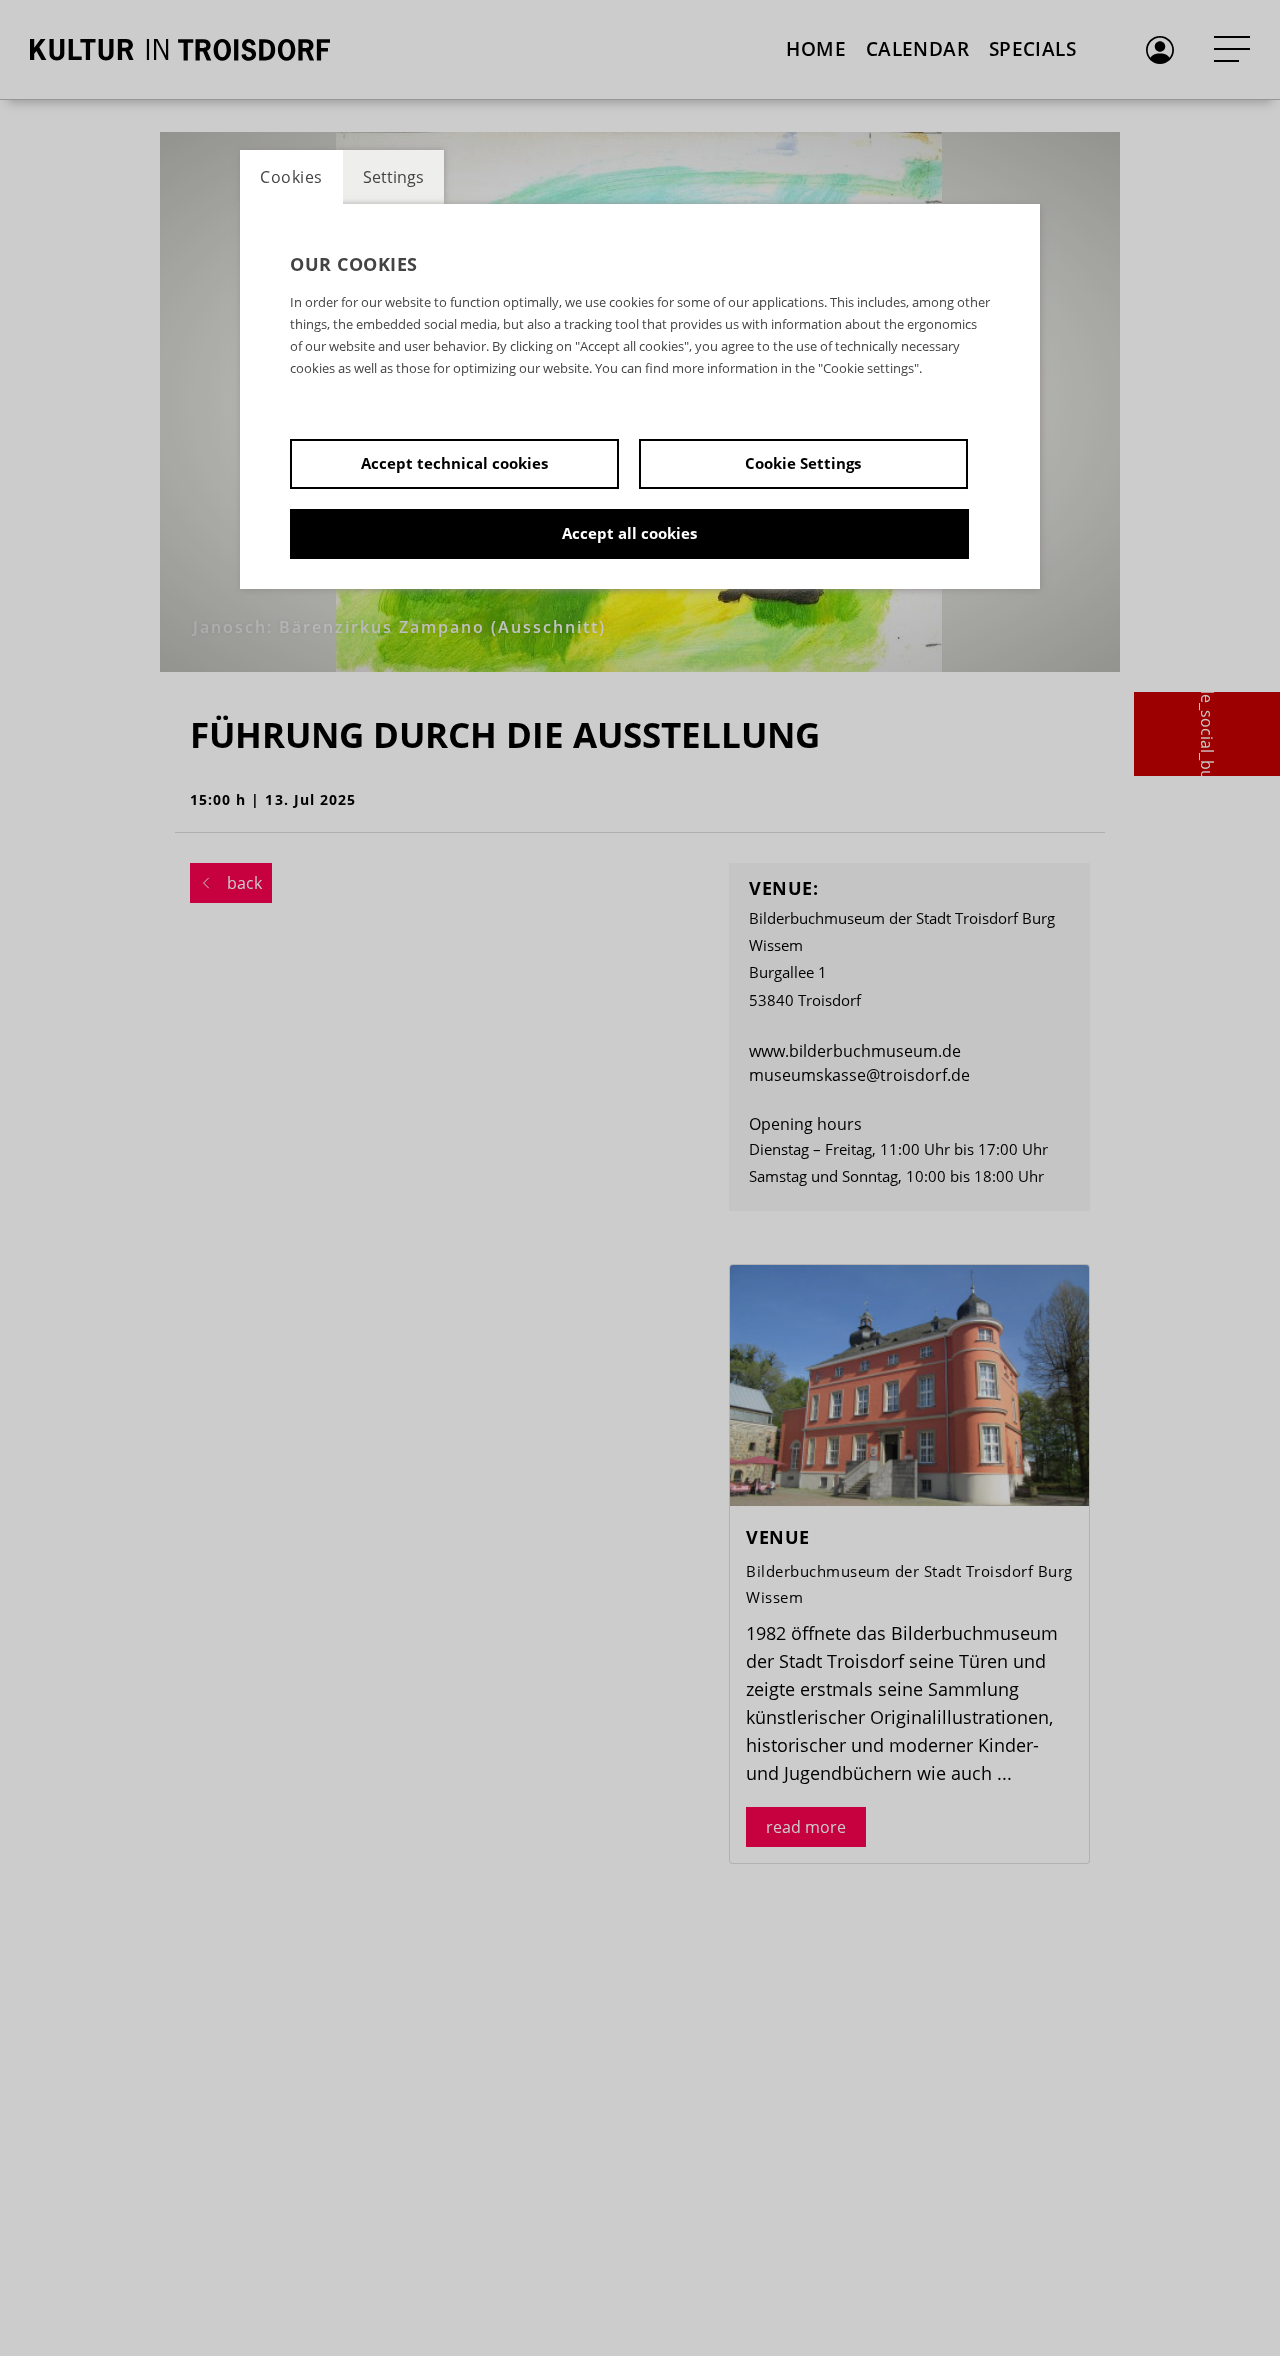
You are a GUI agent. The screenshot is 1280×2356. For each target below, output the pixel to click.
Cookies (291, 177)
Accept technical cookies (454, 463)
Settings (393, 177)
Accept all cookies (629, 533)
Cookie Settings (803, 463)
